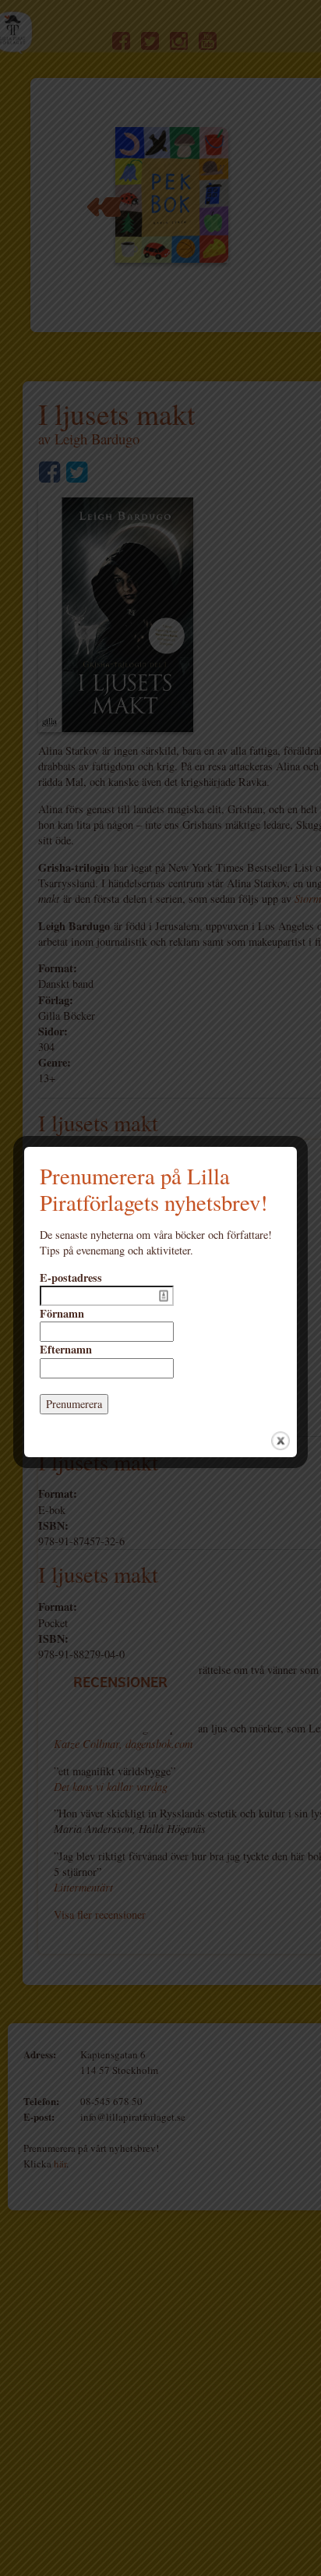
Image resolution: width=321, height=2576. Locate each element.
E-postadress (71, 1278)
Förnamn (62, 1314)
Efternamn (66, 1350)
